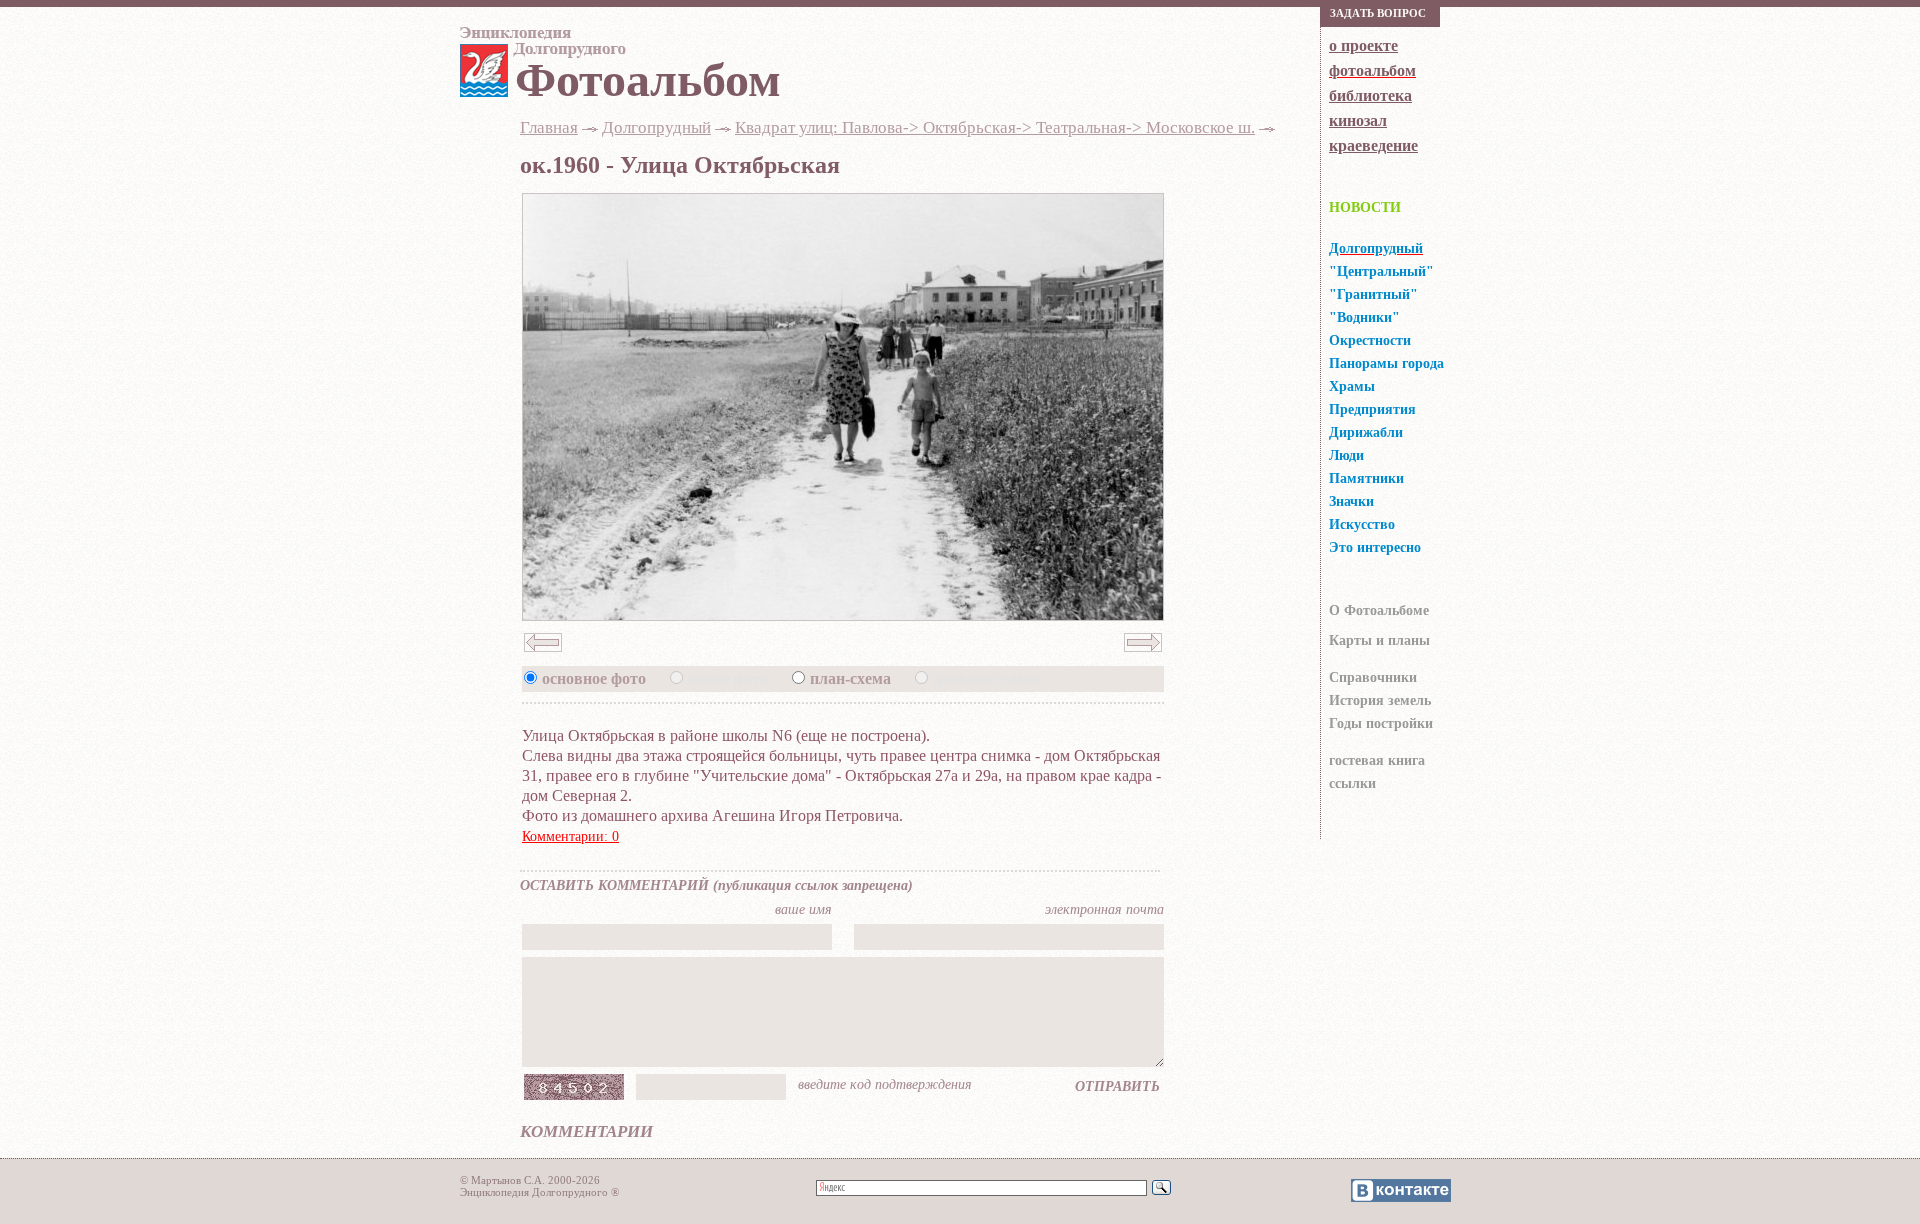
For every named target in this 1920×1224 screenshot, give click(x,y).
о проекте (1363, 45)
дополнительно (987, 678)
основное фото (594, 678)
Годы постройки (1381, 723)
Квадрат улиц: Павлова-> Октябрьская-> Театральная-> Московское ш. (995, 127)
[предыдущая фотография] (543, 658)
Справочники (1373, 677)
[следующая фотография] (1143, 658)
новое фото (728, 678)
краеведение (1373, 145)
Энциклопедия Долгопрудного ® (539, 1192)
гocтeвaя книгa (1377, 760)
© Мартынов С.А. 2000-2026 (530, 1180)
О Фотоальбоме (1379, 610)
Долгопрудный (656, 127)
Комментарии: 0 (570, 836)
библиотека (1370, 95)
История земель (1380, 700)
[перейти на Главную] (540, 46)
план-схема (850, 678)
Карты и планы (1379, 640)
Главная (549, 127)
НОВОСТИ (1365, 207)
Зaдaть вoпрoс (1378, 13)
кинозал (1358, 120)
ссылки (1352, 783)
